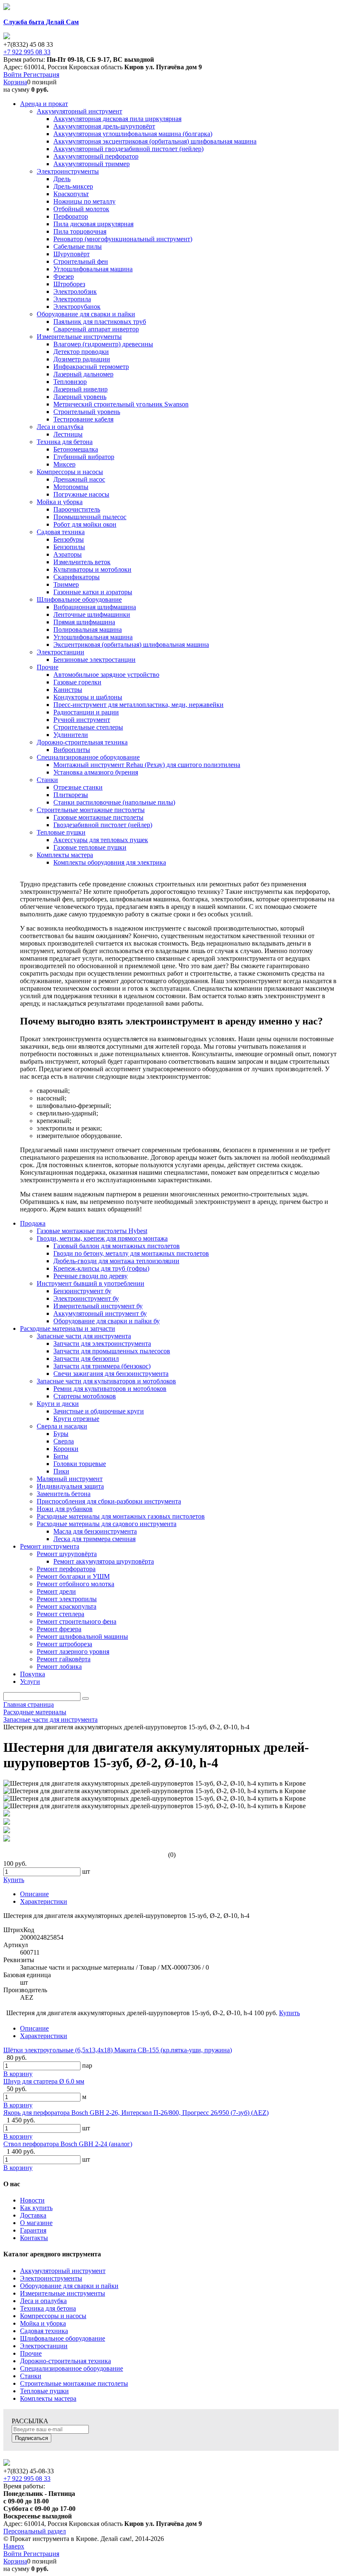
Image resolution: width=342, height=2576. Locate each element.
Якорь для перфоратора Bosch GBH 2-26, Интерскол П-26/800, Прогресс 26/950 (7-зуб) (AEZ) (136, 2113)
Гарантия (33, 2230)
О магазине (36, 2223)
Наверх (14, 2546)
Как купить (36, 2208)
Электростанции (44, 2346)
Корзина (15, 82)
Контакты (34, 2238)
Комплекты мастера (48, 2398)
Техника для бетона (48, 2308)
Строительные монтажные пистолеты (74, 2383)
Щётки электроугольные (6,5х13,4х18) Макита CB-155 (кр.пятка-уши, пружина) (118, 2050)
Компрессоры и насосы (53, 2316)
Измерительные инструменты (63, 2293)
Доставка (33, 2215)
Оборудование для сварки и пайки (69, 2286)
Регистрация (41, 74)
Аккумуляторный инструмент (63, 2271)
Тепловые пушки (44, 2391)
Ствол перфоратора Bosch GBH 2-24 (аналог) (68, 2144)
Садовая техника (44, 2331)
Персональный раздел (35, 2531)
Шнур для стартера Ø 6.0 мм (44, 2081)
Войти (13, 74)
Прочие (31, 2353)
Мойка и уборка (43, 2323)
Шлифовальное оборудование (63, 2338)
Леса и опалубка (43, 2301)
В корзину (18, 2074)
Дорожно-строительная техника (65, 2361)
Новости (32, 2200)
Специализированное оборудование (72, 2368)
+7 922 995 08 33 (27, 52)
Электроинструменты (51, 2278)
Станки (31, 2376)
